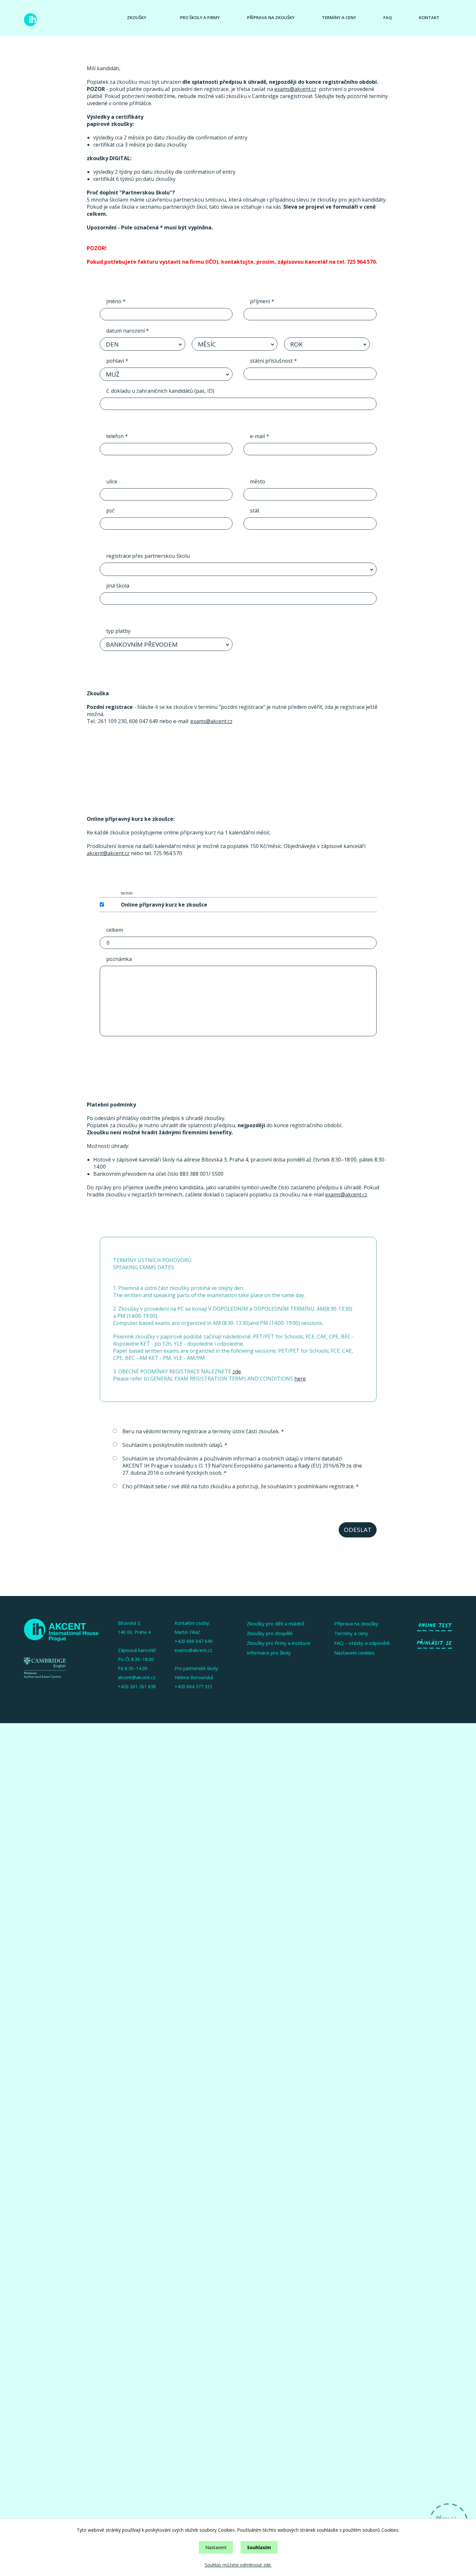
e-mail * (260, 436)
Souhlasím (259, 2547)
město (258, 481)
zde (237, 1371)
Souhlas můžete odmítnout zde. (238, 2565)
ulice (112, 481)
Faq (388, 17)
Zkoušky (137, 17)
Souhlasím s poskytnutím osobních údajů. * (175, 1445)
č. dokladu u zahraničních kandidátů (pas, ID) (160, 391)
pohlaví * (117, 361)
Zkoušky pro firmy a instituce (279, 1643)
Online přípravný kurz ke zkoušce (164, 905)
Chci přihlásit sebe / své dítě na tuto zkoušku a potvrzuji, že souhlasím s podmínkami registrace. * (241, 1486)
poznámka (119, 959)
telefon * (117, 436)
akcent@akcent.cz (108, 853)
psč (110, 511)
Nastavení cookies (354, 1653)
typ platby (118, 631)
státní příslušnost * (273, 361)
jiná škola (118, 586)
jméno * (116, 301)
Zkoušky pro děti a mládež (276, 1624)
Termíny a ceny (339, 17)
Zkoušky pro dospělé (270, 1633)
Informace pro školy (269, 1653)
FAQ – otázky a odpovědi (362, 1643)
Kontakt (429, 17)
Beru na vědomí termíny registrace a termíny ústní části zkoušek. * (203, 1431)
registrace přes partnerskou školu (148, 556)
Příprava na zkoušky (271, 17)
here (300, 1379)
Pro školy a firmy (200, 17)
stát (255, 511)
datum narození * (128, 331)
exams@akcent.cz (295, 89)
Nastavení (216, 2547)
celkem (115, 930)
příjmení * (262, 301)
